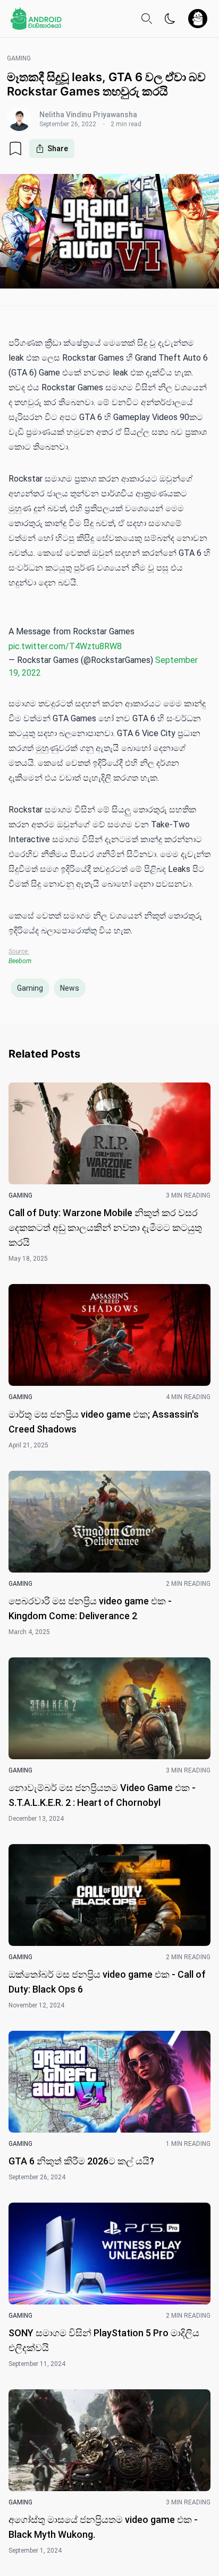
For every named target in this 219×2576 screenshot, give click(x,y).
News (70, 988)
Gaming (30, 988)
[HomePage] (36, 19)
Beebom (20, 961)
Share (58, 149)
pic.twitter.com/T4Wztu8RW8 (65, 646)
